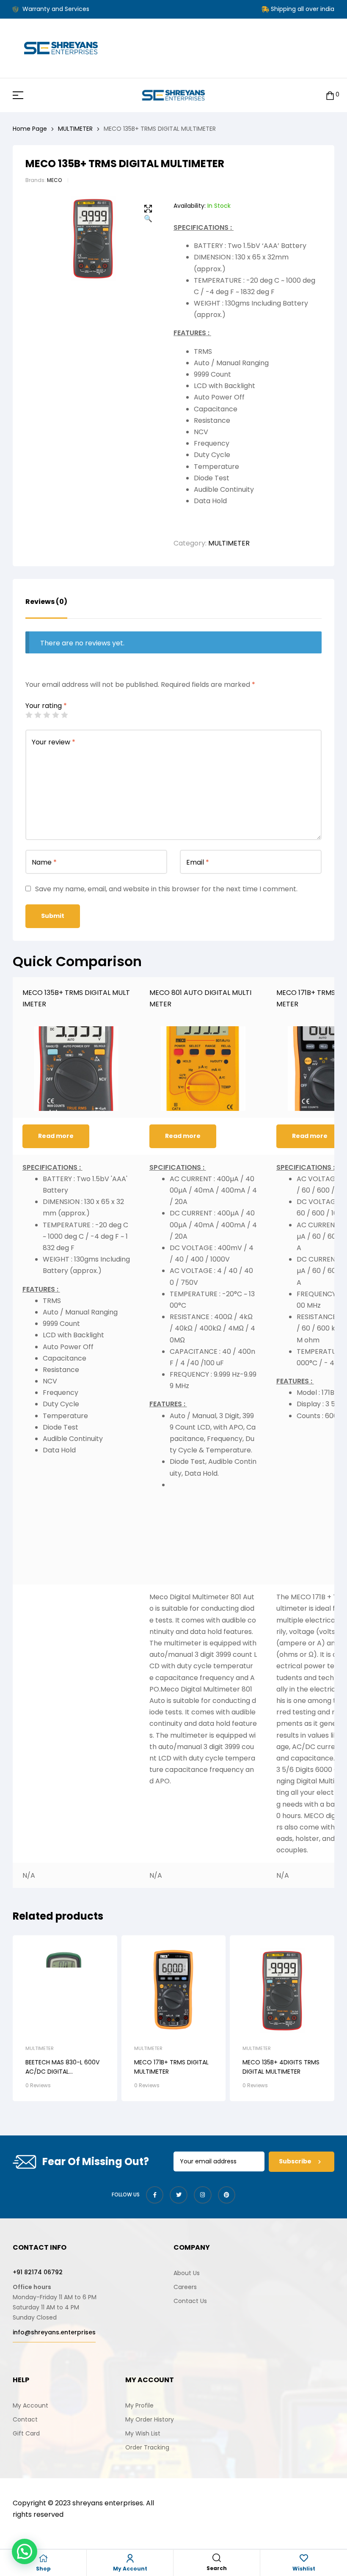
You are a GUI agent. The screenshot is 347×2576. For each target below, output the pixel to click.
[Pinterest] (227, 2195)
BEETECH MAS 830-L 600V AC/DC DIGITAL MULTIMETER (62, 2072)
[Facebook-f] (155, 2195)
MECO (54, 180)
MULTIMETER (75, 129)
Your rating (46, 706)
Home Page (30, 129)
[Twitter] (179, 2195)
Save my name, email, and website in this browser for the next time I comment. (166, 889)
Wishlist (304, 2569)
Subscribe (296, 2161)
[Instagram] (203, 2195)
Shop (43, 2569)
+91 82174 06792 (38, 2272)
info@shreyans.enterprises (54, 2332)
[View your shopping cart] (330, 95)
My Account (130, 2569)
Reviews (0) (46, 602)
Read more (56, 1136)
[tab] (46, 608)
